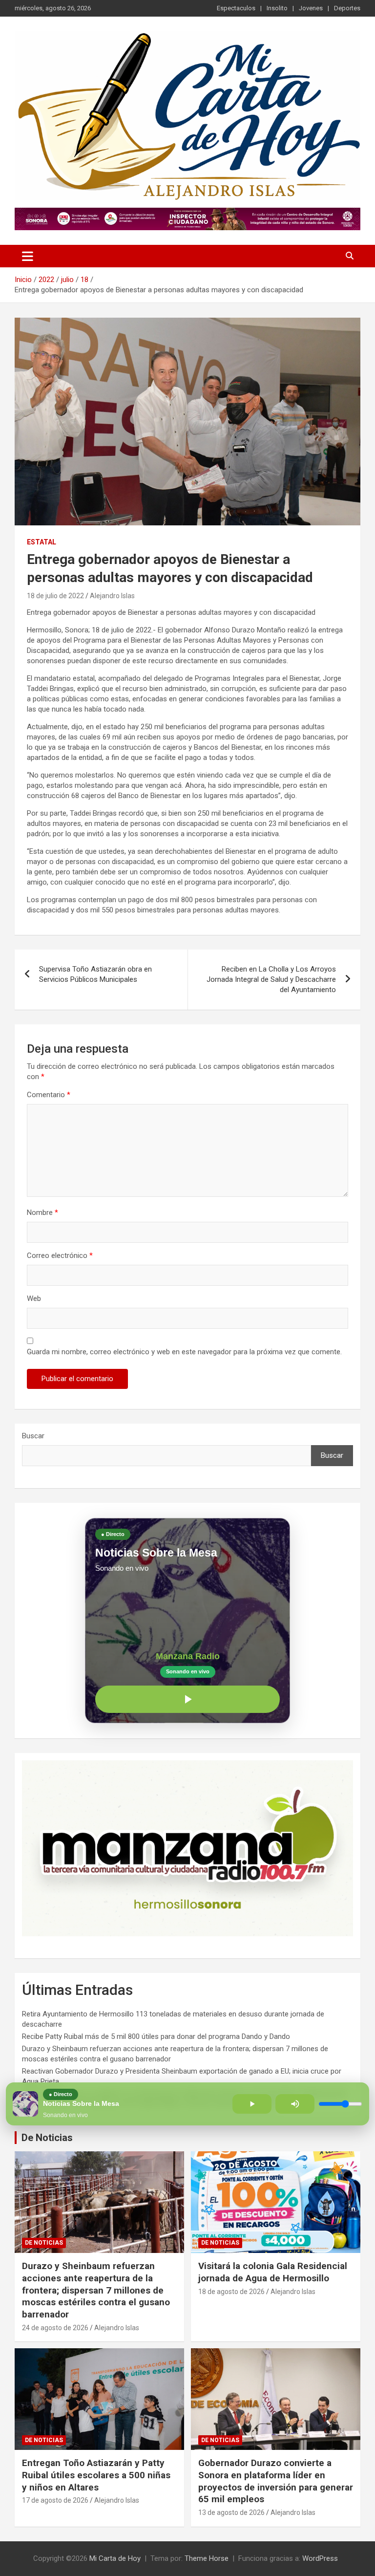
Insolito (277, 8)
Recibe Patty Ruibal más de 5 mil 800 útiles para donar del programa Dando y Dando (156, 2036)
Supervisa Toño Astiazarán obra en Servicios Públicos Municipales (95, 974)
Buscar (33, 1436)
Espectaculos (236, 8)
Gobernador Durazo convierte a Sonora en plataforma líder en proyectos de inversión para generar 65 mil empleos (276, 2481)
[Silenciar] (295, 2104)
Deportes (347, 8)
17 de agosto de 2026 (55, 2500)
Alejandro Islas (112, 596)
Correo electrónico (60, 1256)
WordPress (320, 2558)
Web (34, 1299)
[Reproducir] (187, 1699)
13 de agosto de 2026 (231, 2512)
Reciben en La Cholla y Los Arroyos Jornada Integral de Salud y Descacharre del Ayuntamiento (271, 979)
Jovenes (311, 8)
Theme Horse (207, 2558)
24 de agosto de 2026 (55, 2328)
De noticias (44, 2243)
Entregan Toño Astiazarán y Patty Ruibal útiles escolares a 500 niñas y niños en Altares (96, 2475)
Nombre (42, 1212)
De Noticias (47, 2138)
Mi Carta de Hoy (115, 2558)
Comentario (49, 1095)
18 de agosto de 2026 (231, 2292)
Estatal (42, 542)
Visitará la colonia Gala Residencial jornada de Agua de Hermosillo (273, 2272)
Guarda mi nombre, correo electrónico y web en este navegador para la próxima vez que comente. (184, 1352)
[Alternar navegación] (28, 256)
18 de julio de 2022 (55, 596)
